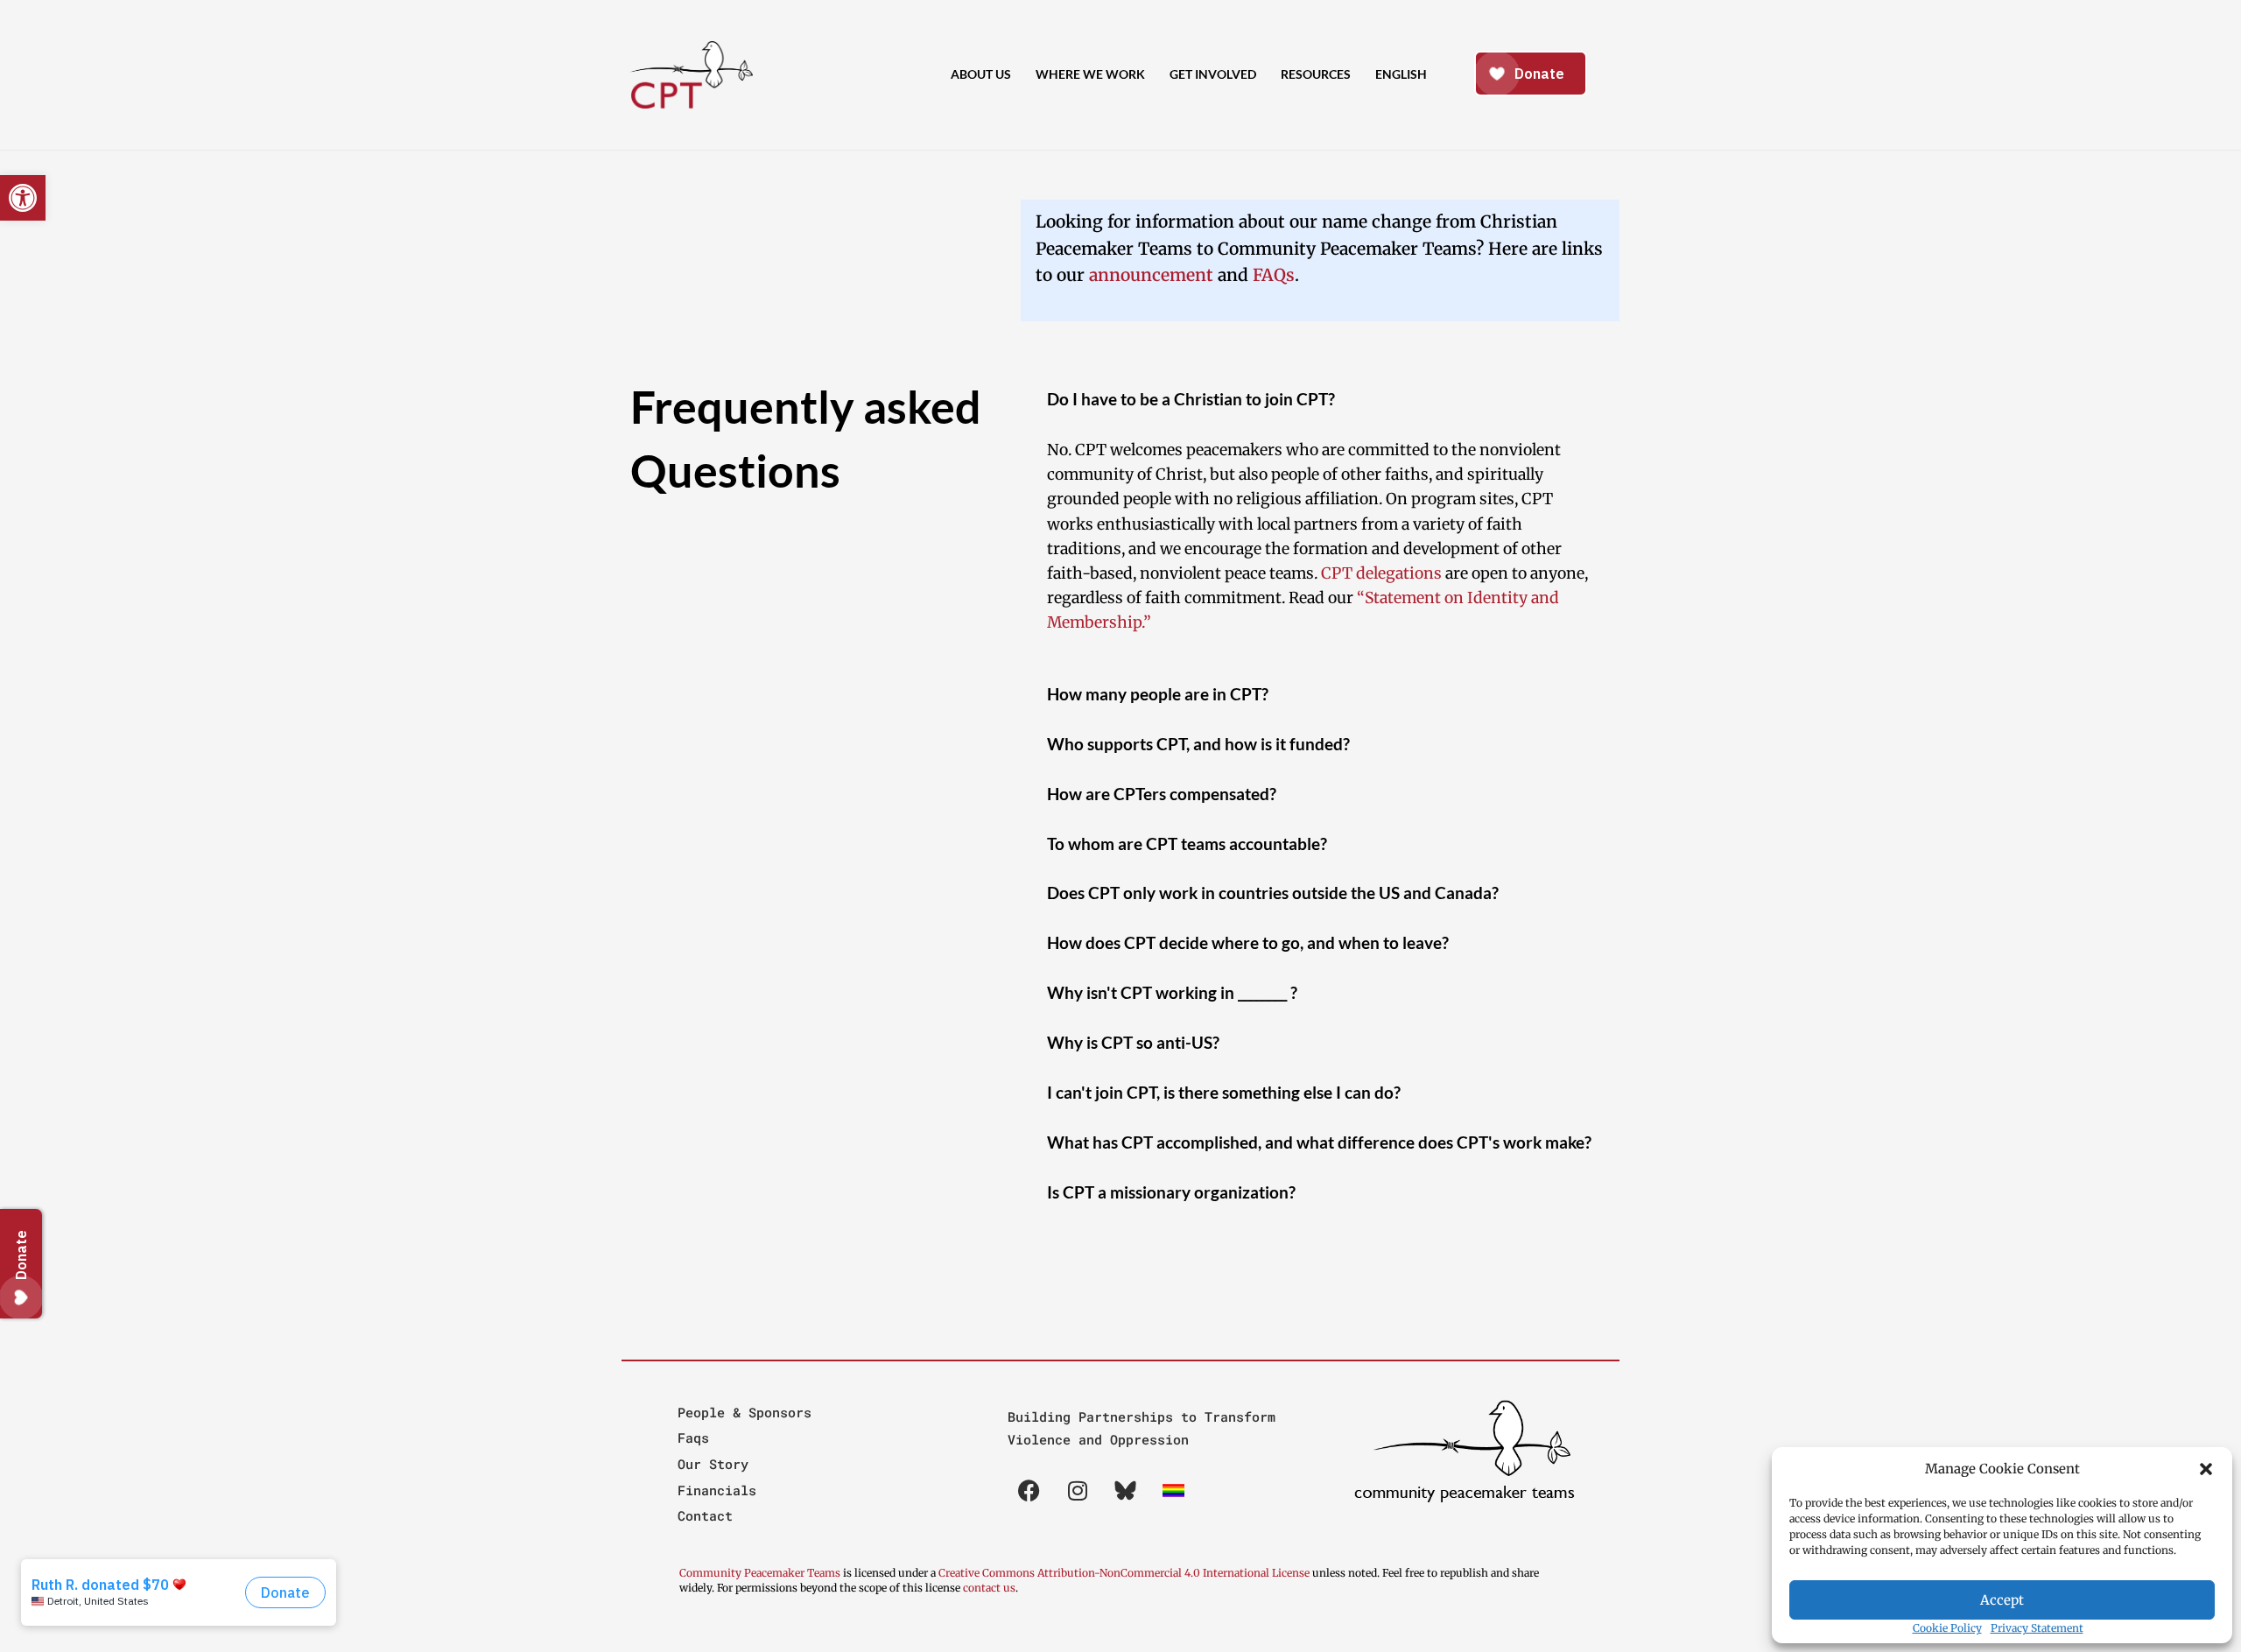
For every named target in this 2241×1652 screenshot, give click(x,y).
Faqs (693, 1438)
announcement (1151, 275)
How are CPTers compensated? (1162, 794)
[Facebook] (1029, 1491)
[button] (2206, 1469)
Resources (1316, 74)
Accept (2002, 1600)
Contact (705, 1515)
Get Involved (1213, 74)
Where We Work (1090, 74)
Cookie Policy (1947, 1628)
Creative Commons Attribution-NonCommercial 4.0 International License (1124, 1573)
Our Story (713, 1464)
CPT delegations (1381, 573)
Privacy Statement (2037, 1628)
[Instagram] (1078, 1491)
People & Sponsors (745, 1412)
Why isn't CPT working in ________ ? (1172, 992)
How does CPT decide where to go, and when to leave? (1248, 942)
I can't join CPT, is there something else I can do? (1224, 1092)
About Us (981, 74)
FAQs (1274, 275)
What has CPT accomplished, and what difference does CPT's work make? (1319, 1142)
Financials (717, 1490)
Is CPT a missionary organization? (1171, 1192)
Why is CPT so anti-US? (1133, 1042)
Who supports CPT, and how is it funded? (1198, 744)
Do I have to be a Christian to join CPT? (1191, 399)
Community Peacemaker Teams (761, 1573)
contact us (989, 1588)
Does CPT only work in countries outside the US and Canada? (1273, 893)
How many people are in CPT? (1158, 694)
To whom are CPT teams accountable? (1187, 844)
